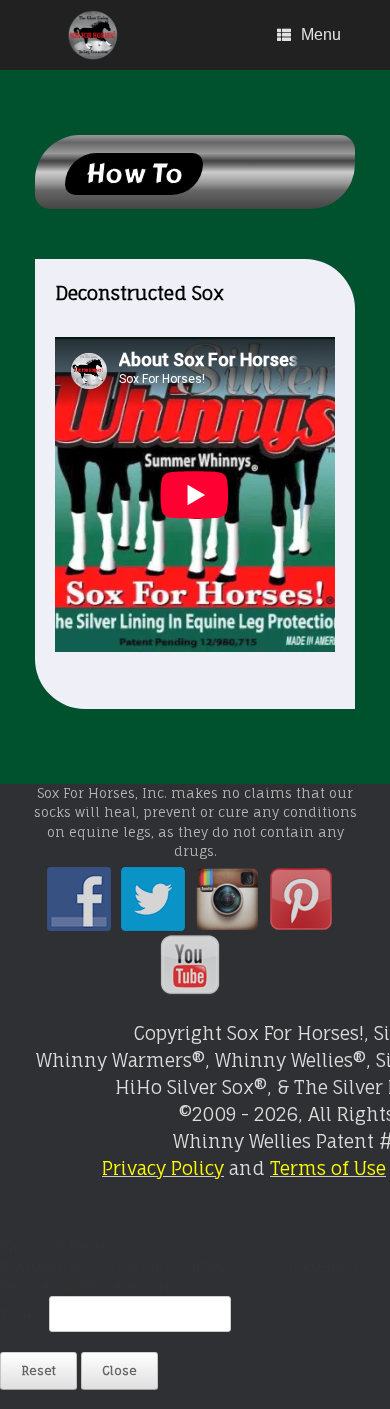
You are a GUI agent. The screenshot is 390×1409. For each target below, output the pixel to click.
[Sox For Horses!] (93, 35)
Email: (24, 1314)
